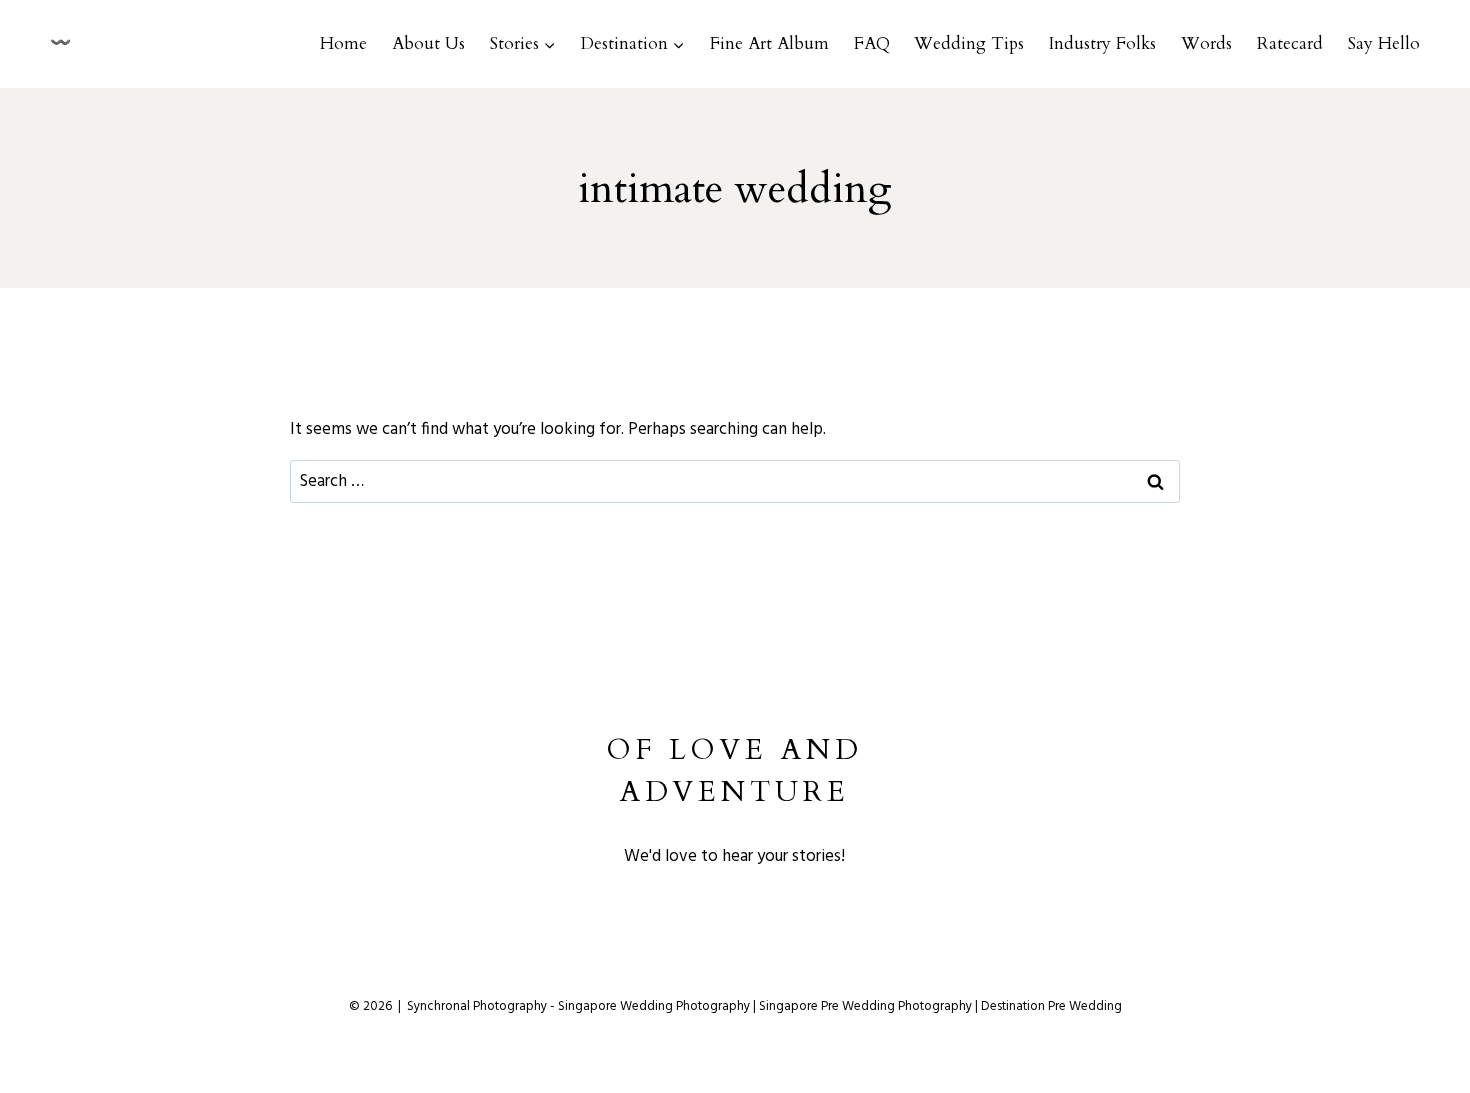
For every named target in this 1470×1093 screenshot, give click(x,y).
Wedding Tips (969, 43)
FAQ (872, 43)
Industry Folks (1102, 43)
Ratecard (1290, 43)
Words (1206, 43)
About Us (428, 43)
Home (343, 43)
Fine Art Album (769, 43)
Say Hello (1384, 43)
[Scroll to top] (1458, 1011)
